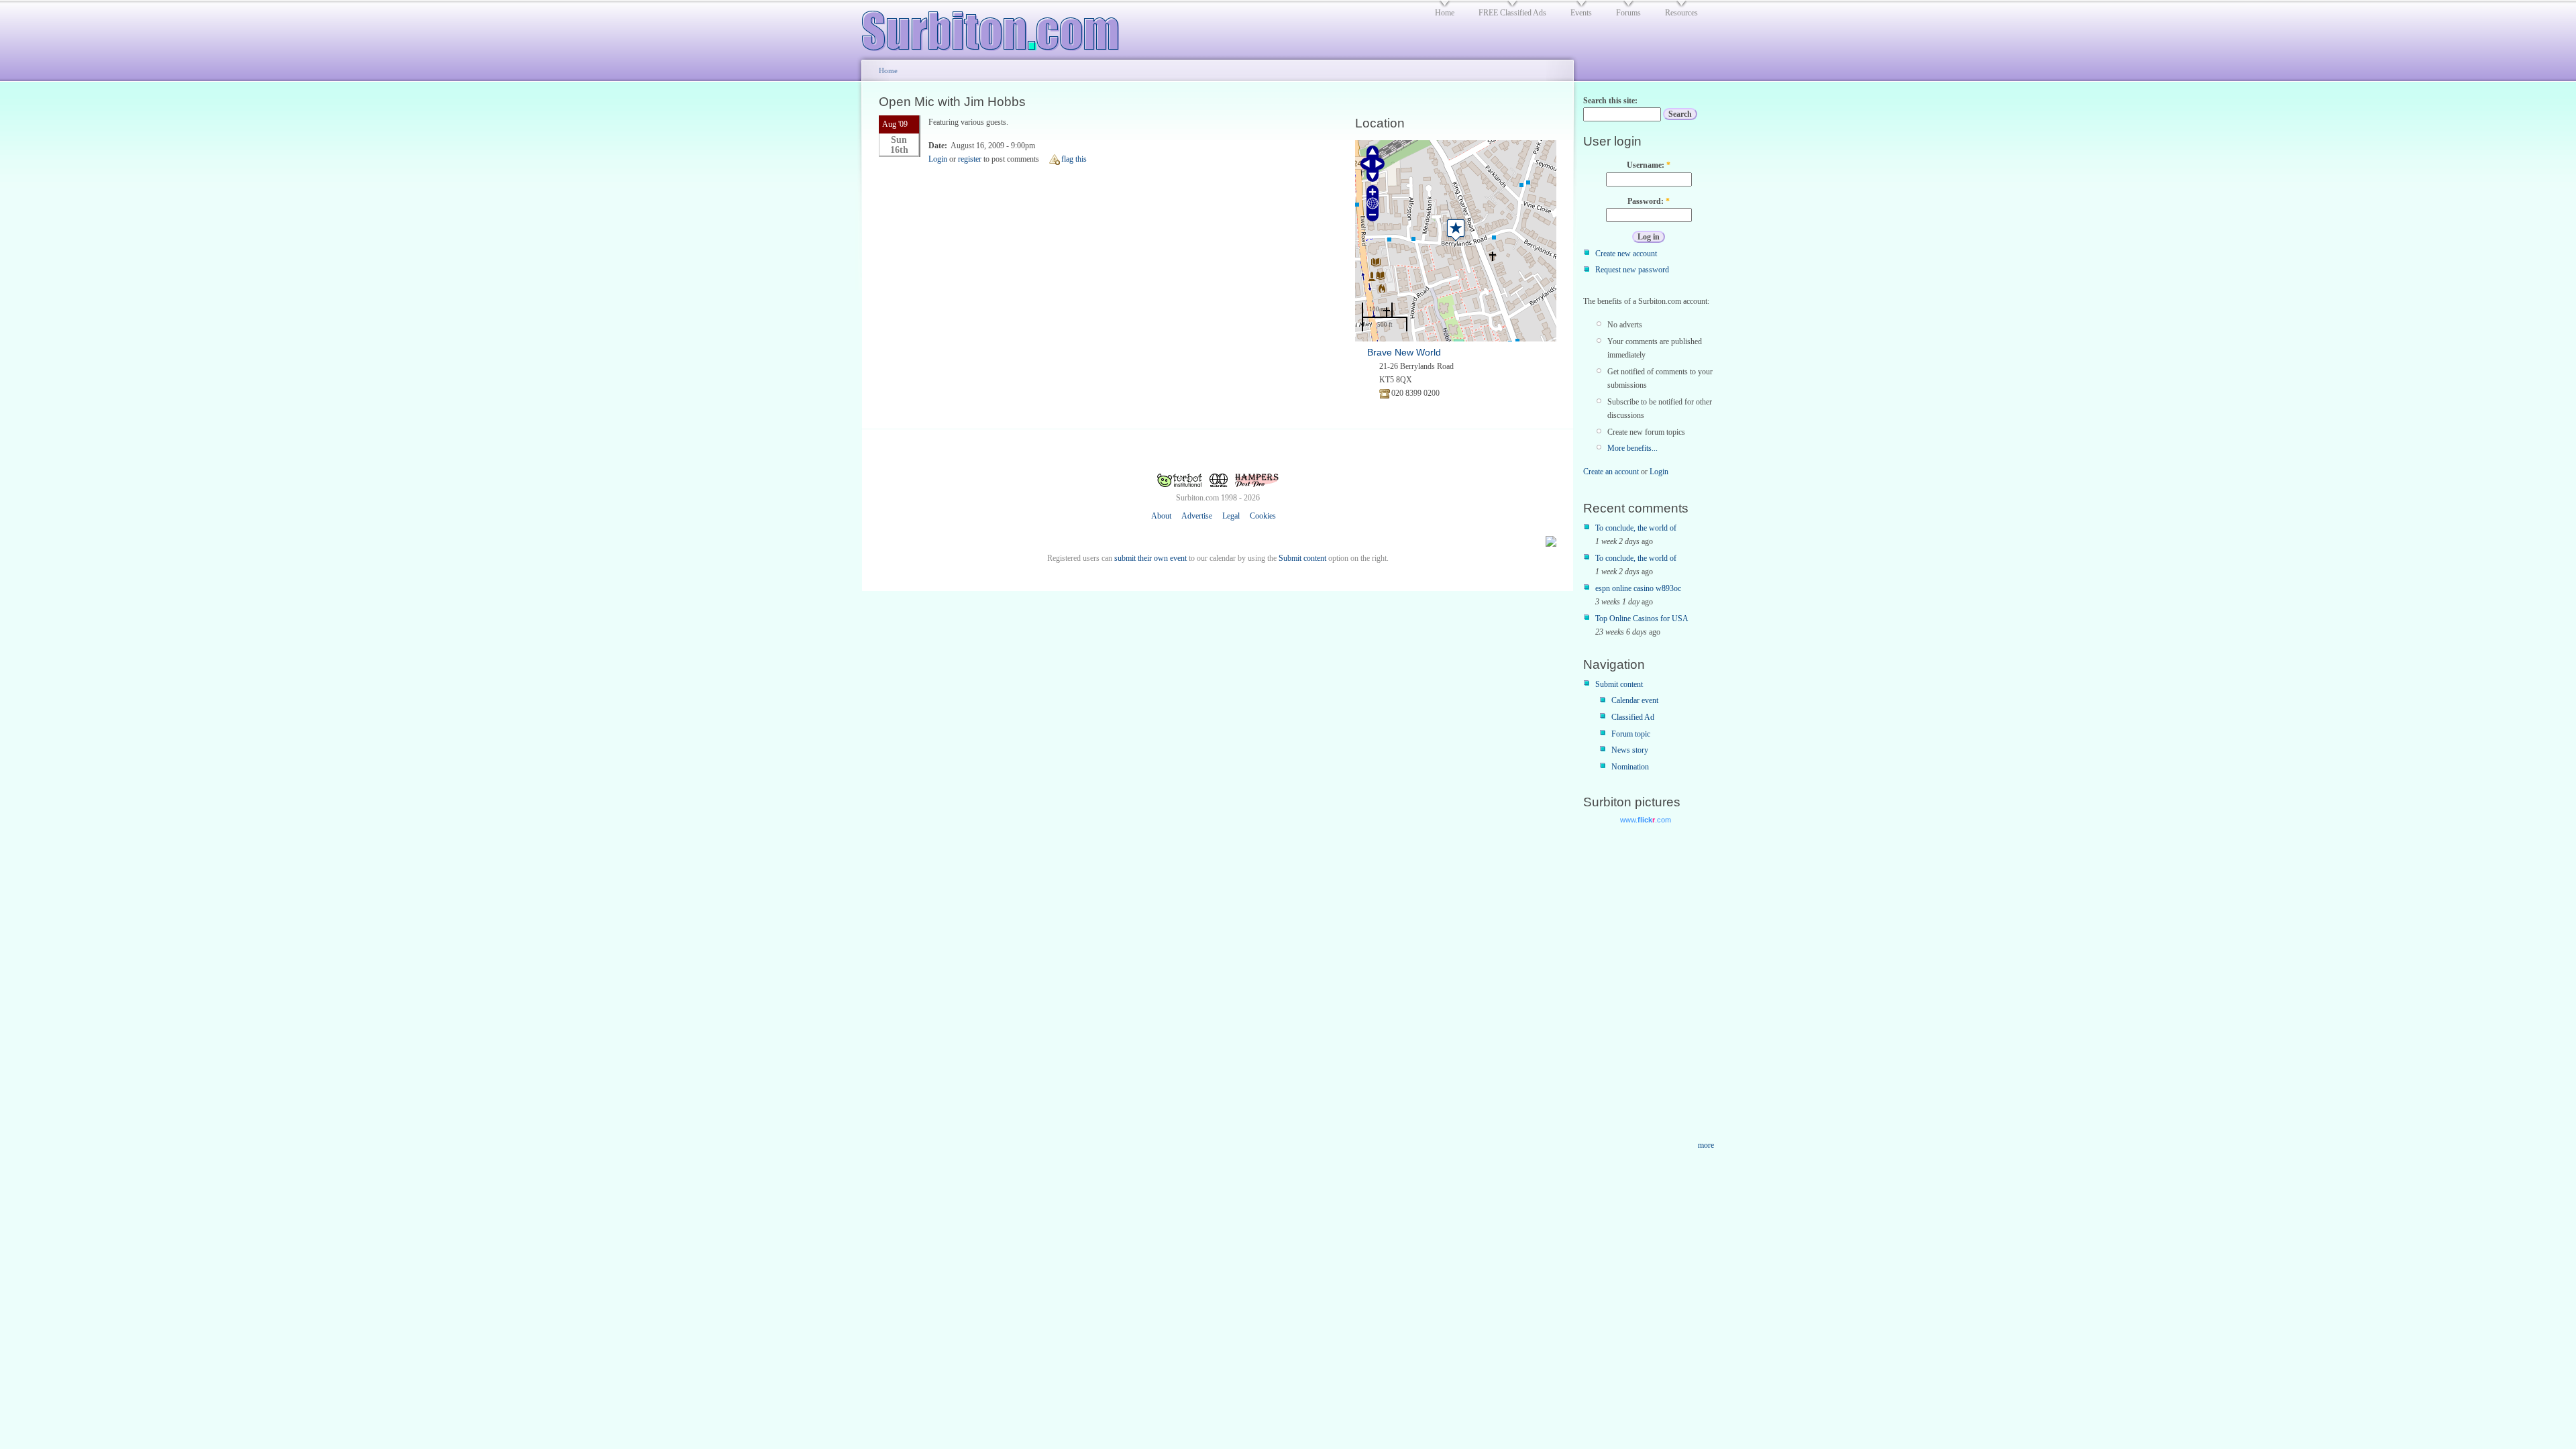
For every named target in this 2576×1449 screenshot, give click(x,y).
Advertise (1197, 516)
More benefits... (1632, 448)
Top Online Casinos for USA (1642, 619)
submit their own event (1150, 558)
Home (888, 70)
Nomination (1630, 767)
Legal (1231, 516)
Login (938, 159)
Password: (1649, 201)
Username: (1649, 165)
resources (1681, 13)
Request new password (1632, 270)
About (1161, 516)
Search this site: (1610, 101)
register (970, 159)
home (1445, 13)
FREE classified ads (1512, 13)
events (1581, 13)
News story (1630, 750)
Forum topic (1631, 734)
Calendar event (1635, 700)
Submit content (1302, 558)
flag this (1074, 159)
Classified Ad (1633, 717)
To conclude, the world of (1636, 528)
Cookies (1263, 516)
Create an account (1611, 472)
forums (1628, 13)
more (1706, 1145)
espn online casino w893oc (1638, 588)
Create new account (1626, 254)
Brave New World (1404, 352)
